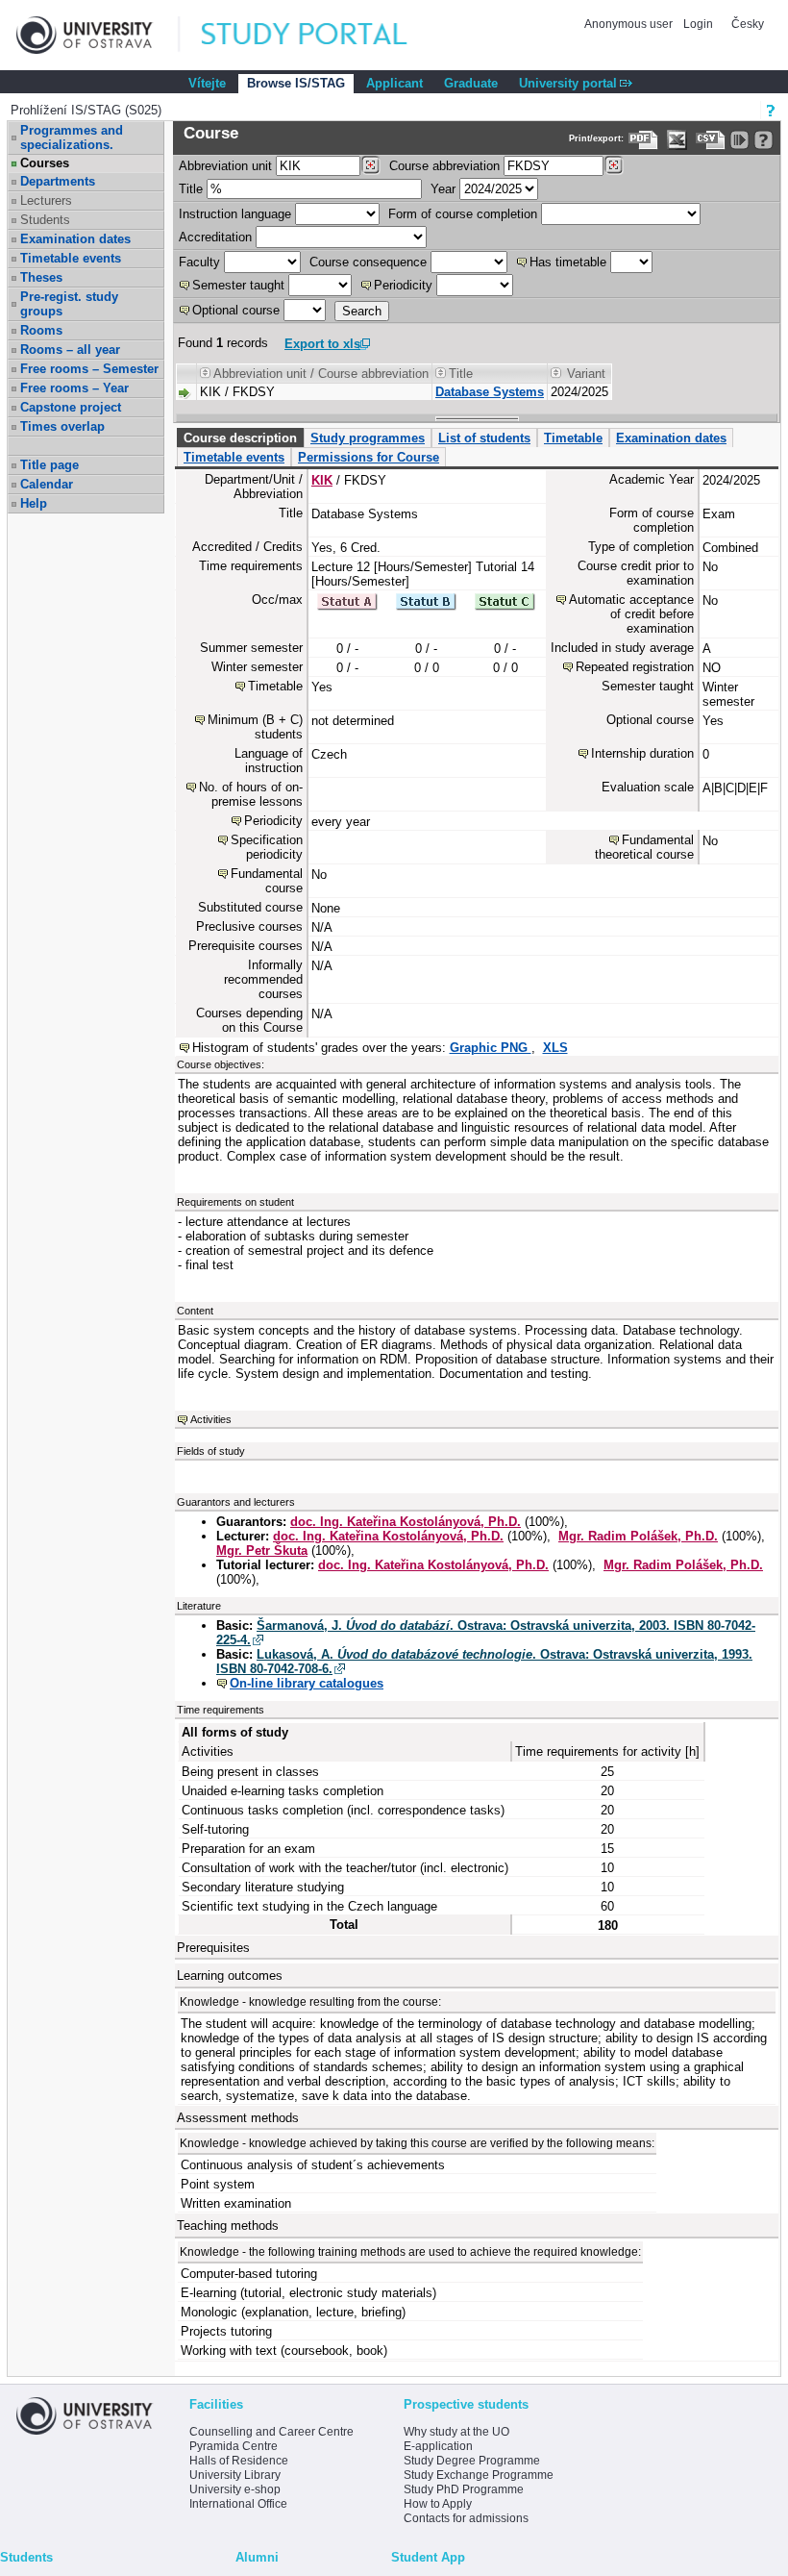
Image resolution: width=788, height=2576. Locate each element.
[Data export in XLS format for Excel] (677, 140)
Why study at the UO (456, 2432)
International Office (238, 2504)
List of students (484, 438)
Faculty (199, 262)
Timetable (573, 438)
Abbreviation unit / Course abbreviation (321, 374)
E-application (438, 2446)
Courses (45, 163)
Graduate (471, 83)
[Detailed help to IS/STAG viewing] (763, 140)
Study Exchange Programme (479, 2475)
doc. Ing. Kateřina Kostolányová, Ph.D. (406, 1522)
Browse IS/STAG (296, 83)
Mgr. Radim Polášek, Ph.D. (638, 1536)
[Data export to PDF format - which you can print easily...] (643, 140)
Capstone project (71, 407)
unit (225, 166)
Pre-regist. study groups (69, 304)
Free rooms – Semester (89, 369)
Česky (748, 24)
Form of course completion (463, 214)
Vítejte (207, 83)
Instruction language (235, 214)
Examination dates (75, 239)
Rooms (41, 330)
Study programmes (368, 438)
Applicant (394, 83)
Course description (240, 438)
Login (698, 24)
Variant (586, 374)
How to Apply (438, 2504)
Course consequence (368, 262)
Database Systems (490, 392)
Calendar (47, 484)
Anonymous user (630, 24)
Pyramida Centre (234, 2446)
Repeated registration (635, 667)
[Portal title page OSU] (322, 35)
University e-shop (235, 2489)
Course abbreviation (444, 166)
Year (443, 189)
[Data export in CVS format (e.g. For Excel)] (711, 140)
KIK (322, 480)
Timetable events (71, 258)
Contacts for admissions (466, 2518)
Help (34, 503)
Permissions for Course (369, 457)
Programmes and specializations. (72, 138)
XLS (555, 1048)
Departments (58, 181)
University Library (235, 2475)
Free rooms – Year (74, 388)
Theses (41, 277)
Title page (49, 465)
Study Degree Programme (472, 2461)
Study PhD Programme (464, 2489)
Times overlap (62, 426)
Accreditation (215, 237)
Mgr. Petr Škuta (262, 1551)
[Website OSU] (98, 35)
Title (191, 189)
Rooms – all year (70, 350)
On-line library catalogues (307, 1683)
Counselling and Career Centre (271, 2432)
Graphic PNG (491, 1048)
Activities (211, 1419)
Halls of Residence (239, 2461)
